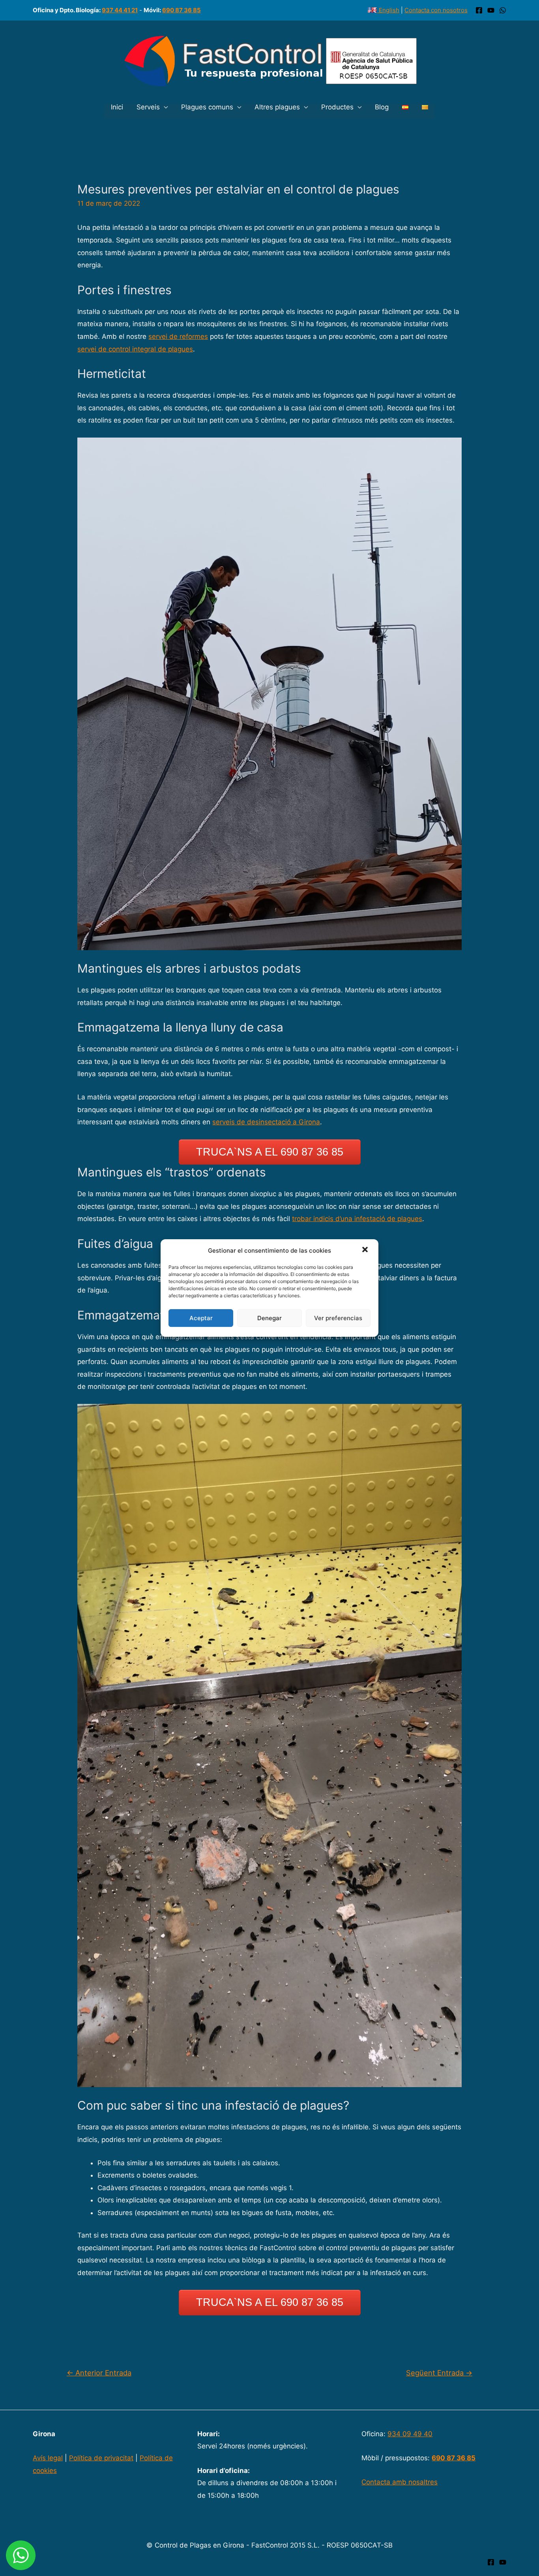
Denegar (269, 1318)
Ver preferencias (338, 1318)
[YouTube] (491, 10)
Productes (337, 107)
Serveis (148, 107)
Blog (382, 107)
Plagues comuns (207, 107)
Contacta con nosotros (436, 10)
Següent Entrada (439, 2373)
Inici (117, 107)
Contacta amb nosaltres (400, 2482)
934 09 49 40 (410, 2434)
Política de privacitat (101, 2458)
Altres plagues (277, 107)
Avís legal (48, 2458)
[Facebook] (479, 10)
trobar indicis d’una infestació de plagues (357, 1219)
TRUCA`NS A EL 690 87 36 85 (270, 1152)
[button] (366, 1251)
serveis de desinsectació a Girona (266, 1122)
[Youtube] (503, 2562)
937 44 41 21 (120, 10)
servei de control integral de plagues (135, 349)
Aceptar (201, 1318)
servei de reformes (178, 336)
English (388, 10)
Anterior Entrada (99, 2373)
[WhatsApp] (503, 10)
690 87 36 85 (182, 10)
